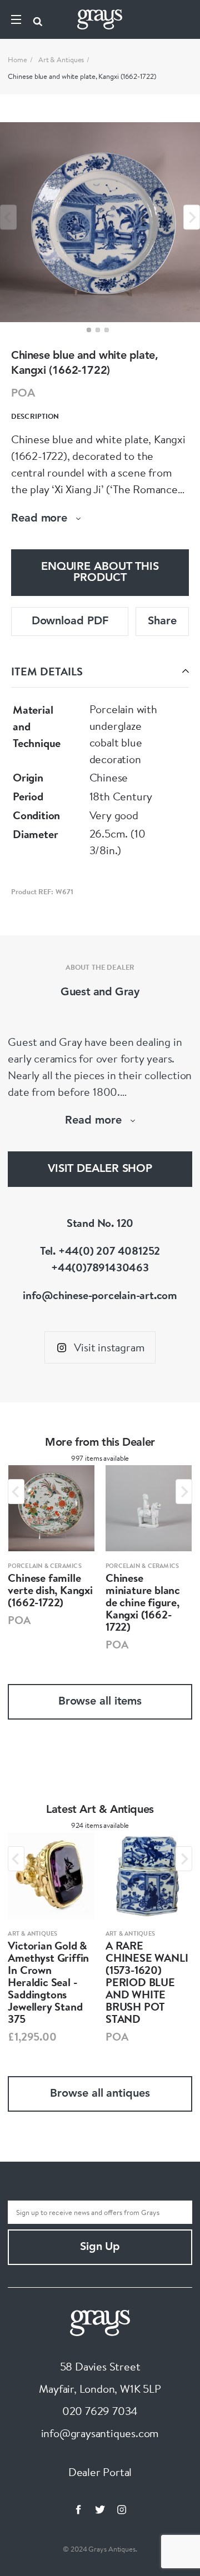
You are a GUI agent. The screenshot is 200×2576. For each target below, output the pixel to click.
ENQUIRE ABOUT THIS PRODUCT (100, 573)
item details (47, 671)
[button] (89, 330)
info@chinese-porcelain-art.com (100, 1295)
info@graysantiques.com (100, 2433)
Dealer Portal (100, 2472)
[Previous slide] (8, 217)
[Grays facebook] (78, 2509)
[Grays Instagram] (122, 2509)
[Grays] (100, 2321)
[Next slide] (192, 217)
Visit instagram (109, 1347)
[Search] (38, 19)
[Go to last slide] (16, 1492)
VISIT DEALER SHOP (100, 1169)
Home (17, 59)
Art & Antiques (61, 59)
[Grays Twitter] (100, 2509)
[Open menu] (16, 19)
